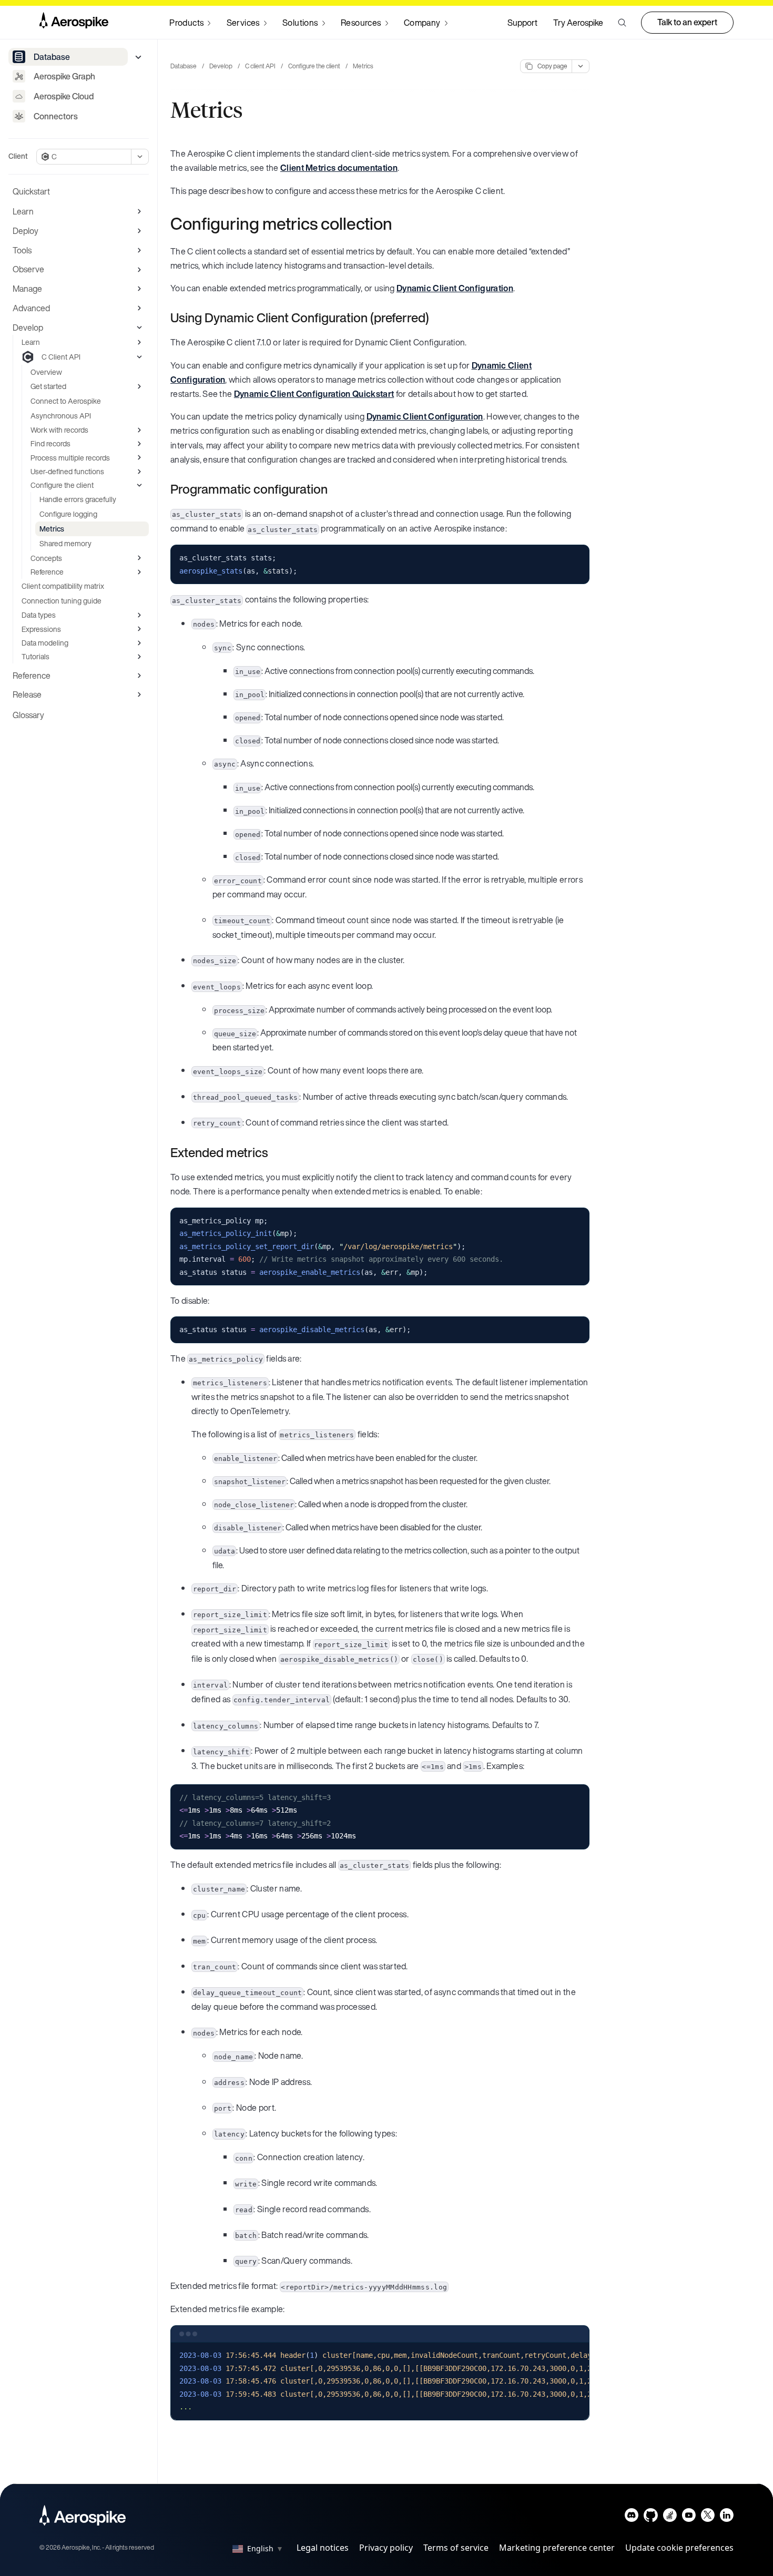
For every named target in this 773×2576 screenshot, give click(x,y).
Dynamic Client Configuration (455, 288)
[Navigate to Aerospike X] (708, 2517)
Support (522, 23)
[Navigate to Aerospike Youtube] (689, 2517)
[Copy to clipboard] (577, 557)
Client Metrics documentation (339, 168)
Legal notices (323, 2548)
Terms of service (456, 2548)
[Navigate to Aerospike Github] (651, 2517)
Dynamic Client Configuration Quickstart (314, 394)
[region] (380, 2381)
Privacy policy (386, 2548)
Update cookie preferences (679, 2548)
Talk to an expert (687, 22)
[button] (622, 23)
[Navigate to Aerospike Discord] (632, 2517)
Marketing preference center (557, 2548)
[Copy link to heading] (399, 223)
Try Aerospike (578, 23)
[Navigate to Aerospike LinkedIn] (726, 2517)
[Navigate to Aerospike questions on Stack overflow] (670, 2517)
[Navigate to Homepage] (74, 23)
